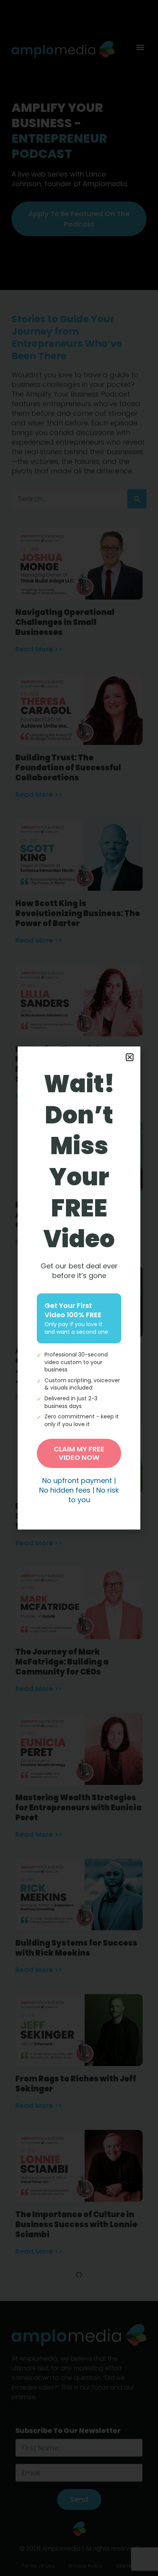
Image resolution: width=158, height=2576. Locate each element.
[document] (79, 1288)
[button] (130, 1057)
